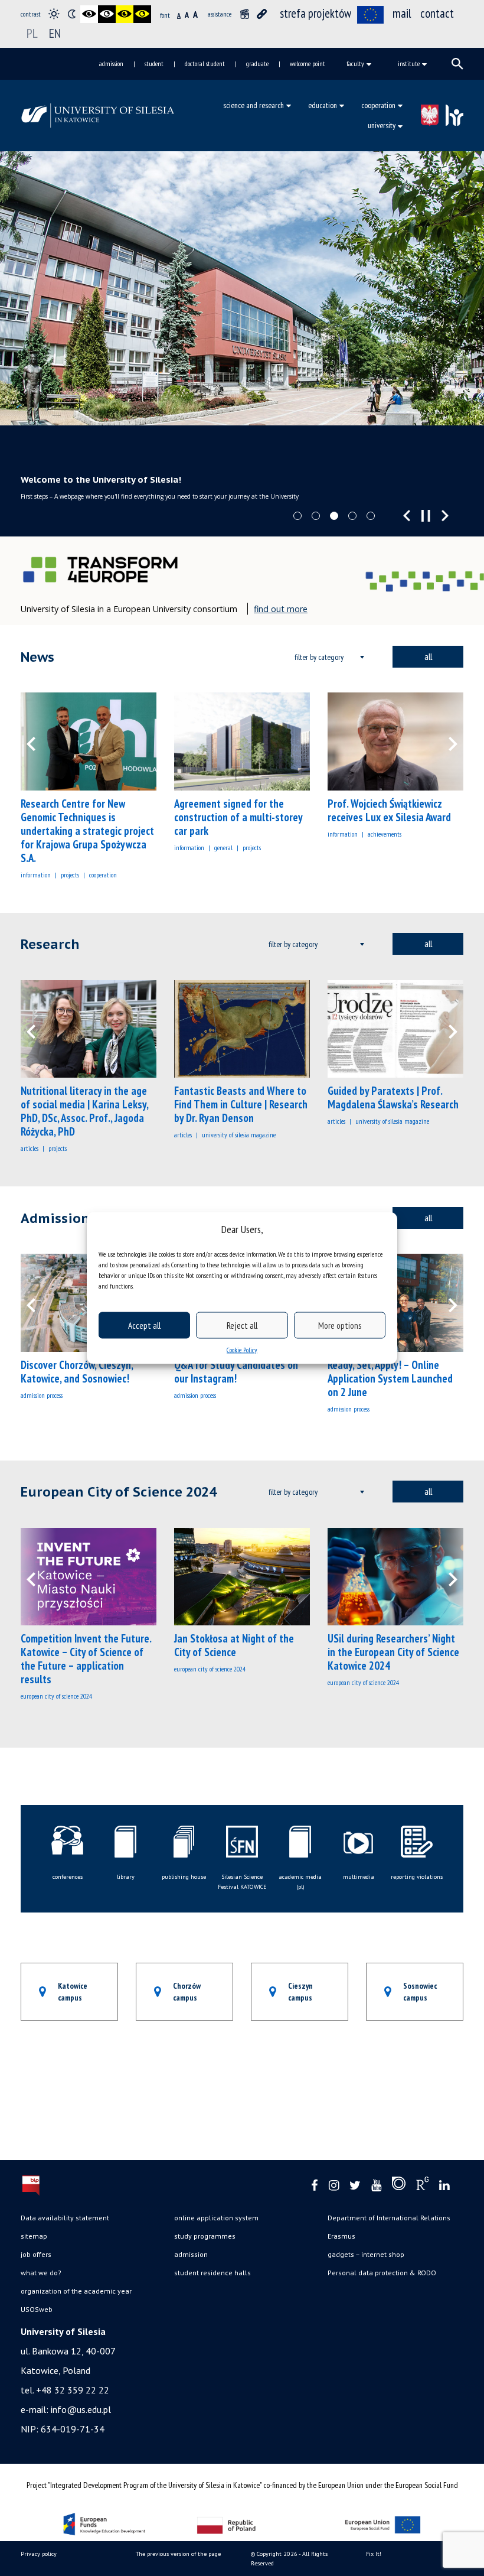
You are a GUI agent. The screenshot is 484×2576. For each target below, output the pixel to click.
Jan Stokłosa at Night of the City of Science (234, 1645)
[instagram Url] (334, 2186)
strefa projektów (315, 13)
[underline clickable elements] (262, 14)
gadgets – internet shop (366, 2254)
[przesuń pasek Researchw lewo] (38, 1029)
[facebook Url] (315, 2186)
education (323, 105)
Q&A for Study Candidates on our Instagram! (236, 1372)
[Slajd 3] (334, 516)
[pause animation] (244, 14)
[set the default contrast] (54, 14)
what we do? (41, 2273)
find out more (281, 609)
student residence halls (212, 2273)
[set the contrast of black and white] (89, 14)
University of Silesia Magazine (239, 1135)
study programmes (205, 2236)
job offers (36, 2254)
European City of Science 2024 (56, 1696)
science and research (254, 105)
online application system (216, 2218)
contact (437, 13)
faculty (355, 64)
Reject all (242, 1325)
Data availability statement (65, 2218)
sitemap (34, 2236)
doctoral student (205, 64)
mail (402, 13)
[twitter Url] (355, 2186)
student (154, 64)
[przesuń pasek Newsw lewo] (38, 741)
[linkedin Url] (444, 2186)
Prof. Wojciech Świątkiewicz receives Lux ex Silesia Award (389, 810)
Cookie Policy (242, 1350)
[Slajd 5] (371, 516)
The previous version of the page (178, 2554)
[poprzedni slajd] (407, 516)
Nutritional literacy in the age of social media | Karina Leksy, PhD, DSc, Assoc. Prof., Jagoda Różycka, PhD (84, 1111)
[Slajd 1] (297, 516)
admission (111, 64)
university (382, 125)
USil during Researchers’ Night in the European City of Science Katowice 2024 (393, 1652)
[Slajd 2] (316, 516)
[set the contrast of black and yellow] (125, 14)
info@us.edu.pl (81, 2409)
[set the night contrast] (71, 14)
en (55, 33)
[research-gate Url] (422, 2186)
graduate (257, 64)
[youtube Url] (376, 2186)
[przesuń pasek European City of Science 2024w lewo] (38, 1577)
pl (32, 33)
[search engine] (457, 64)
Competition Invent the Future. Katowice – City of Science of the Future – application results (86, 1659)
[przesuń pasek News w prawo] (446, 741)
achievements (385, 834)
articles (30, 1148)
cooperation (378, 105)
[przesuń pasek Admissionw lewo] (38, 1303)
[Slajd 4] (352, 516)
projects (70, 875)
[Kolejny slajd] (445, 516)
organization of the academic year (76, 2291)
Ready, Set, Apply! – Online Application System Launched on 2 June (390, 1378)
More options (340, 1325)
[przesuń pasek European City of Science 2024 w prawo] (446, 1577)
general (223, 848)
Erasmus (341, 2236)
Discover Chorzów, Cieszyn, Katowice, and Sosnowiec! (77, 1372)
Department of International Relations (389, 2218)
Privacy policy (39, 2554)
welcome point (308, 64)
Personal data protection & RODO (382, 2273)
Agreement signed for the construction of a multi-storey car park (238, 817)
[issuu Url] (399, 2186)
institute (409, 64)
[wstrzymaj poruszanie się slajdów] (426, 516)
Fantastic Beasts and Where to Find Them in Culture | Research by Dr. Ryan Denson (241, 1104)
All (428, 656)
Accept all (144, 1325)
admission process (42, 1395)
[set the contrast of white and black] (107, 14)
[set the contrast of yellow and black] (142, 14)
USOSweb (37, 2309)
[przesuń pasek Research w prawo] (446, 1029)
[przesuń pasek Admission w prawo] (446, 1303)
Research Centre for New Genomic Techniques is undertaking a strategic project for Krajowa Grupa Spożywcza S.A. (87, 831)
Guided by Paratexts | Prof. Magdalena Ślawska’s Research (393, 1097)
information (36, 875)
